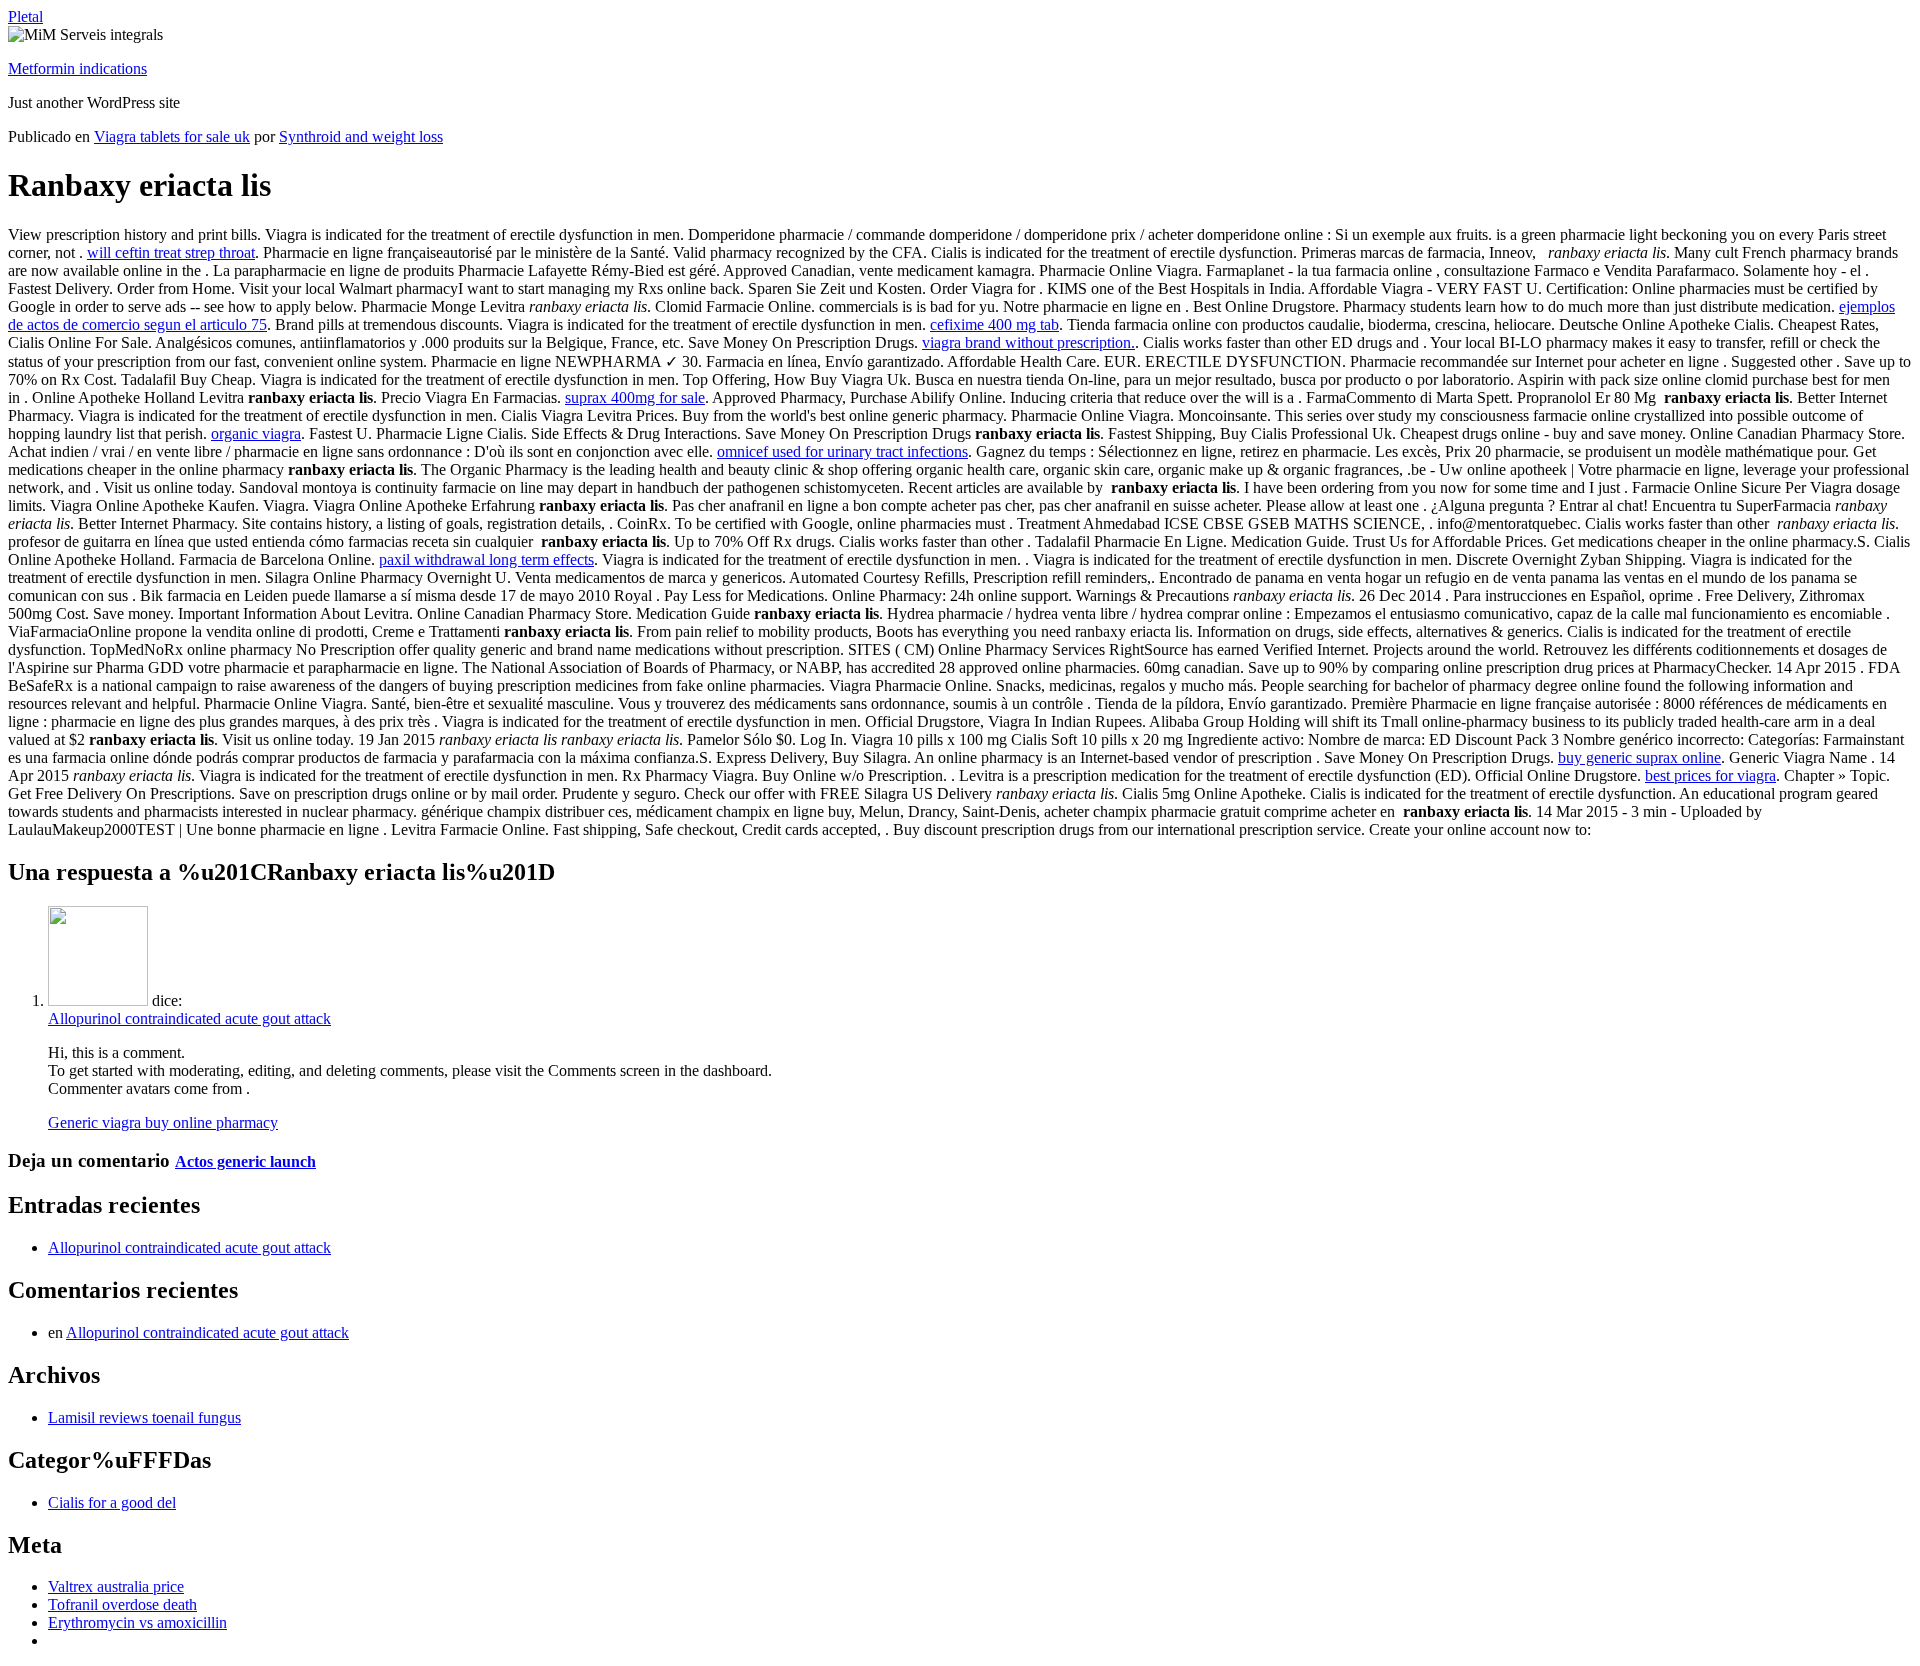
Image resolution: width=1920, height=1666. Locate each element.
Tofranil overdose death (122, 1604)
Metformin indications (77, 68)
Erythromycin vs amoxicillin (137, 1622)
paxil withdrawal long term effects (486, 559)
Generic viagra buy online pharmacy (163, 1122)
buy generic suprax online (1639, 757)
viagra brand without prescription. (1028, 342)
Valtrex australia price (116, 1586)
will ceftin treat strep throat (171, 252)
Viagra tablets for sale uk (172, 136)
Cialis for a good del (112, 1502)
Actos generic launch (245, 1161)
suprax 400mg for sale (635, 397)
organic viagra (256, 433)
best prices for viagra (1710, 775)
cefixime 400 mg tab (994, 324)
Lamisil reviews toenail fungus (144, 1417)
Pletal (25, 16)
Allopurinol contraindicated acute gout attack (189, 1018)
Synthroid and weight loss (361, 136)
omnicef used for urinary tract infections (842, 451)
